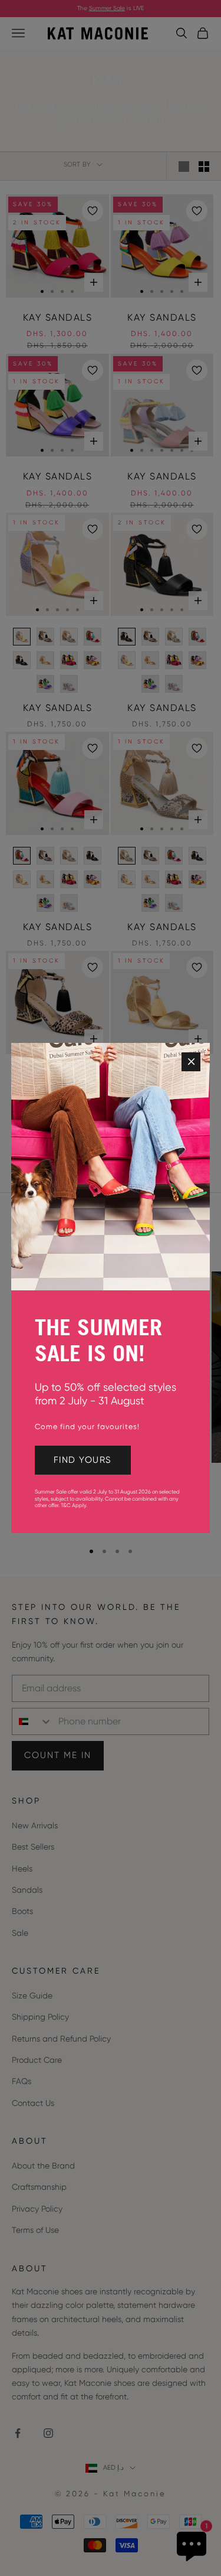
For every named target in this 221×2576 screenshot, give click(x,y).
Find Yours (83, 1460)
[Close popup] (191, 1062)
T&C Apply (73, 1505)
